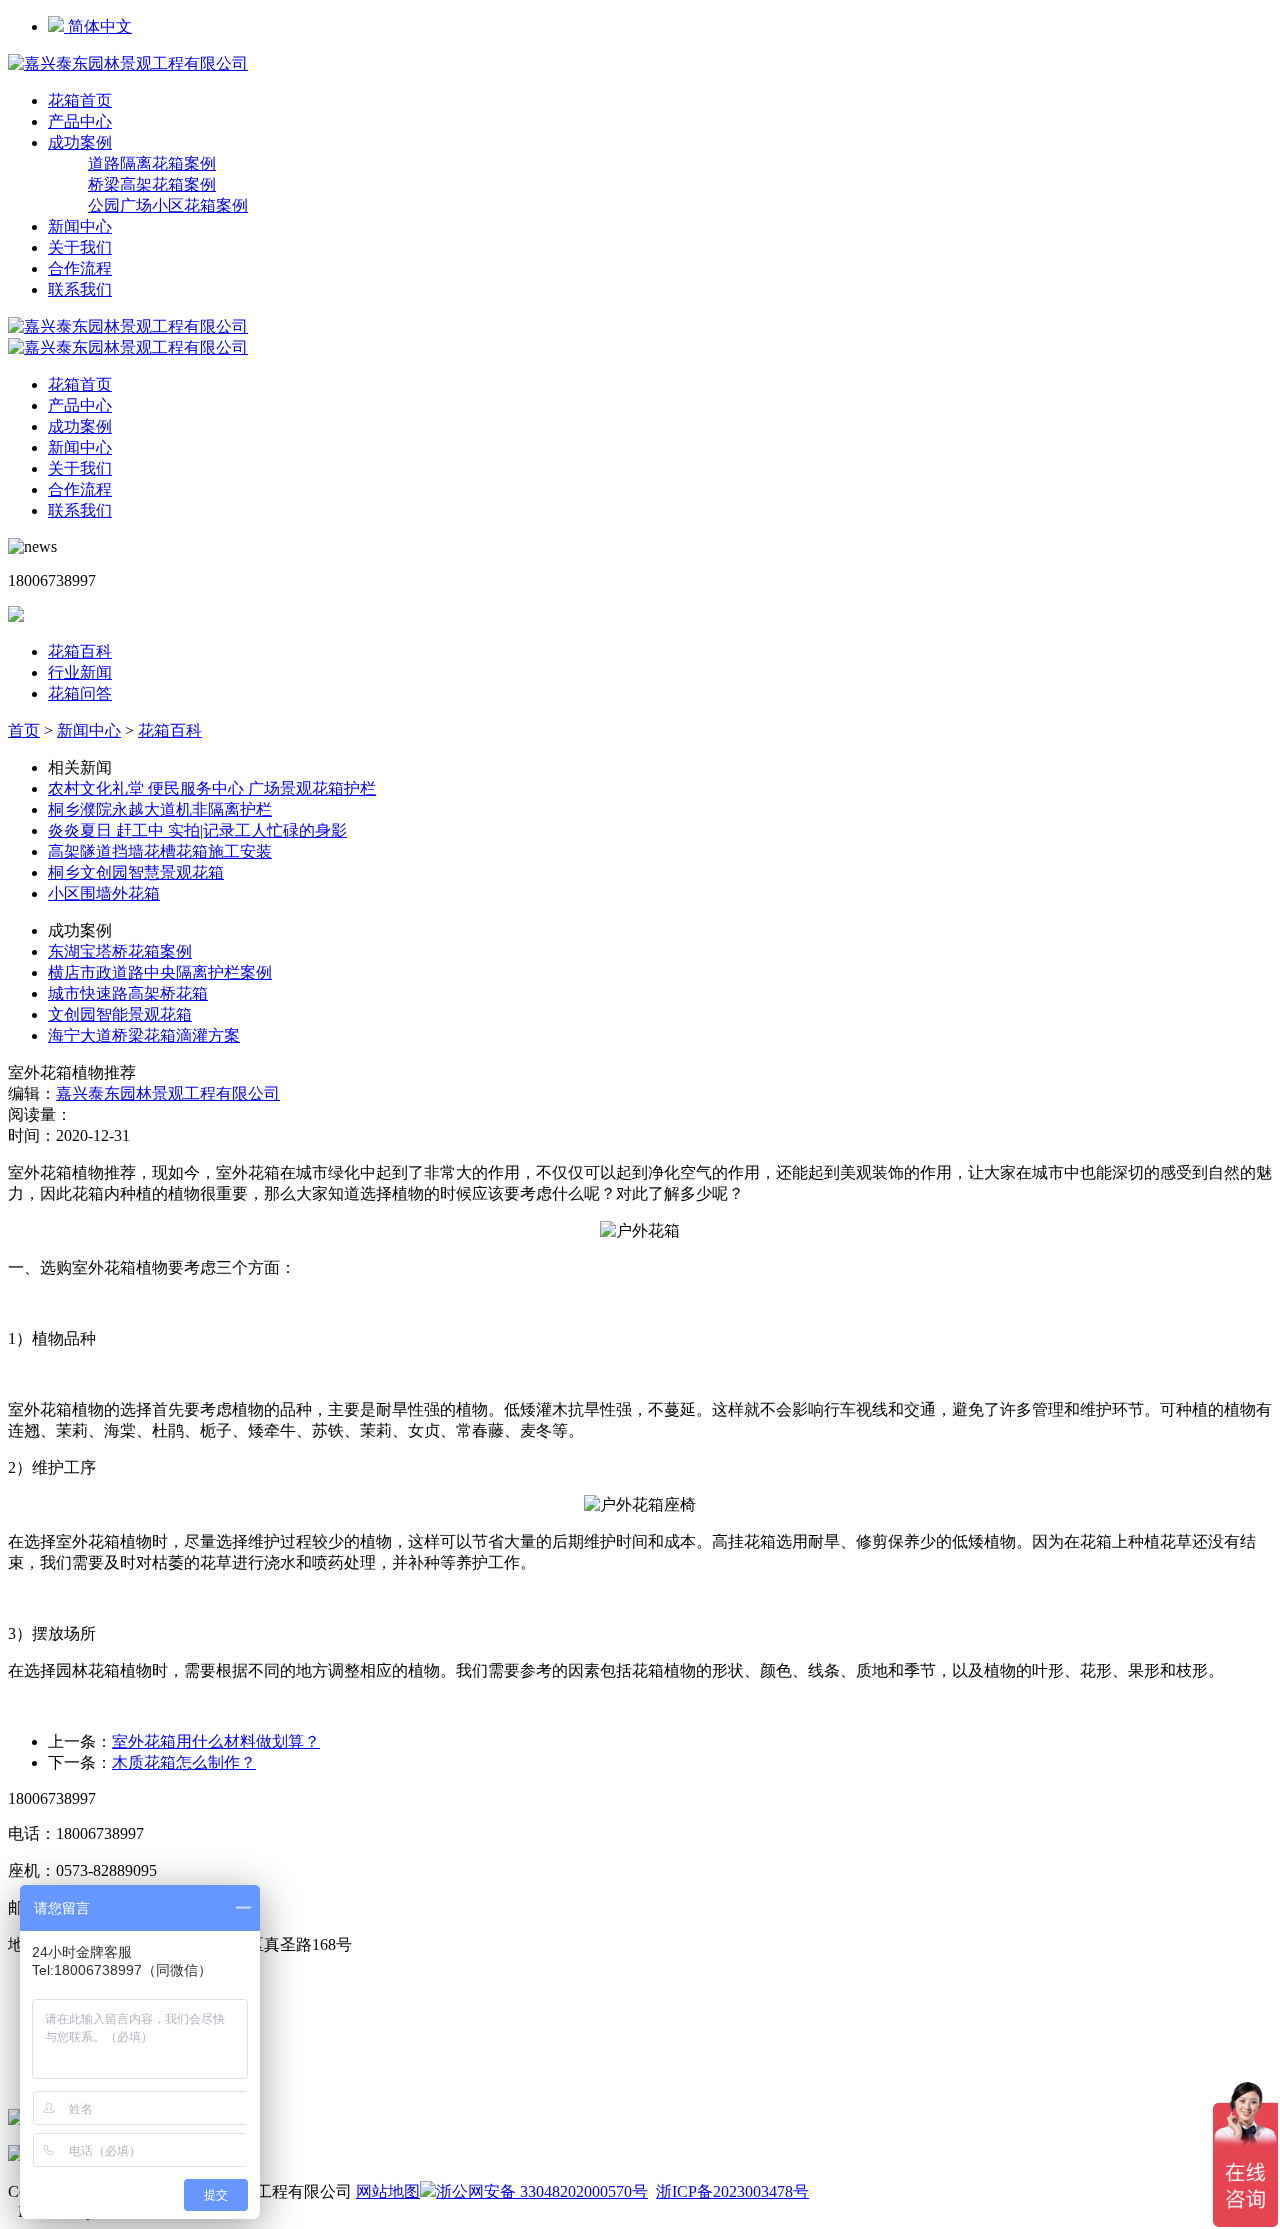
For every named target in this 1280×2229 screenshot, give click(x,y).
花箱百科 (80, 651)
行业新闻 (80, 672)
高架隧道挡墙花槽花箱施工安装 (160, 851)
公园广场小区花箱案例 (168, 205)
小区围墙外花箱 (104, 893)
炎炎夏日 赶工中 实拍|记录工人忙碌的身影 (197, 830)
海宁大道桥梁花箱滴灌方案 (144, 1035)
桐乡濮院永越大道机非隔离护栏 (160, 809)
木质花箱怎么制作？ (184, 1762)
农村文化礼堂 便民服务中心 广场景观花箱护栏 (212, 788)
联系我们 (80, 289)
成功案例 (80, 142)
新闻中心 (80, 226)
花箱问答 (80, 693)
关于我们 (80, 247)
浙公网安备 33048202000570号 (542, 2191)
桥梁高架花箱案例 (152, 184)
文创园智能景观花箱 (120, 1014)
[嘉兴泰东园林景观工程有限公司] (128, 63)
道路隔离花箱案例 (152, 163)
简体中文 (98, 26)
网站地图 (388, 2191)
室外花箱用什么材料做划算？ (216, 1741)
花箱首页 (80, 100)
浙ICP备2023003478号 (732, 2191)
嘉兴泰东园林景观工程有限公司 (168, 1093)
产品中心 (80, 121)
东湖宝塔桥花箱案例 (120, 951)
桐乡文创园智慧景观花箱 (136, 872)
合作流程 (80, 268)
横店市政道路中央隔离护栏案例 (160, 972)
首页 (24, 730)
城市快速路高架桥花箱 (128, 993)
